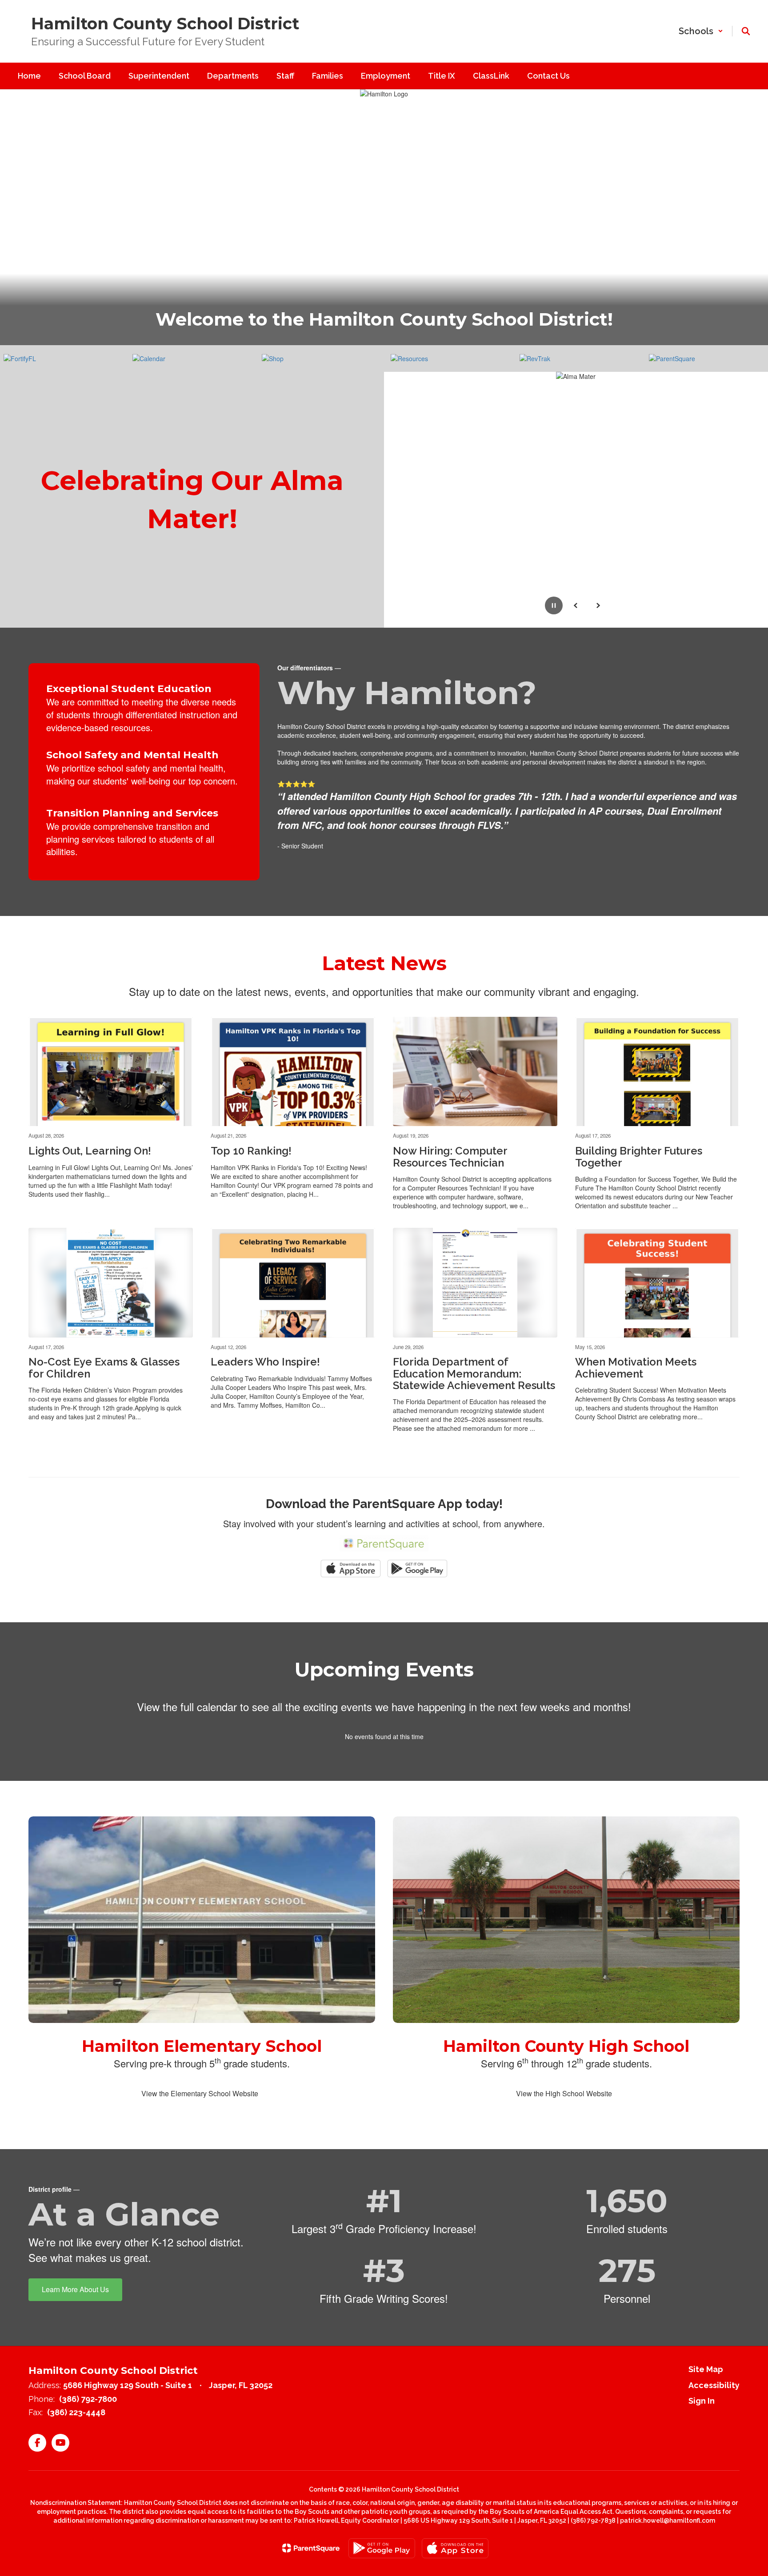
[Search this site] (746, 31)
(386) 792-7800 (88, 2399)
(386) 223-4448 (76, 2412)
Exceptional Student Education (129, 689)
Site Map (706, 2369)
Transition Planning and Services (132, 813)
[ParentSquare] (311, 2548)
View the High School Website (564, 2093)
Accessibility (714, 2385)
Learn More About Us (75, 2289)
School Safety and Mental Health (132, 755)
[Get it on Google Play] (382, 2548)
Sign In (702, 2401)
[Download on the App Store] (455, 2548)
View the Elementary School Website (200, 2093)
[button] (701, 31)
